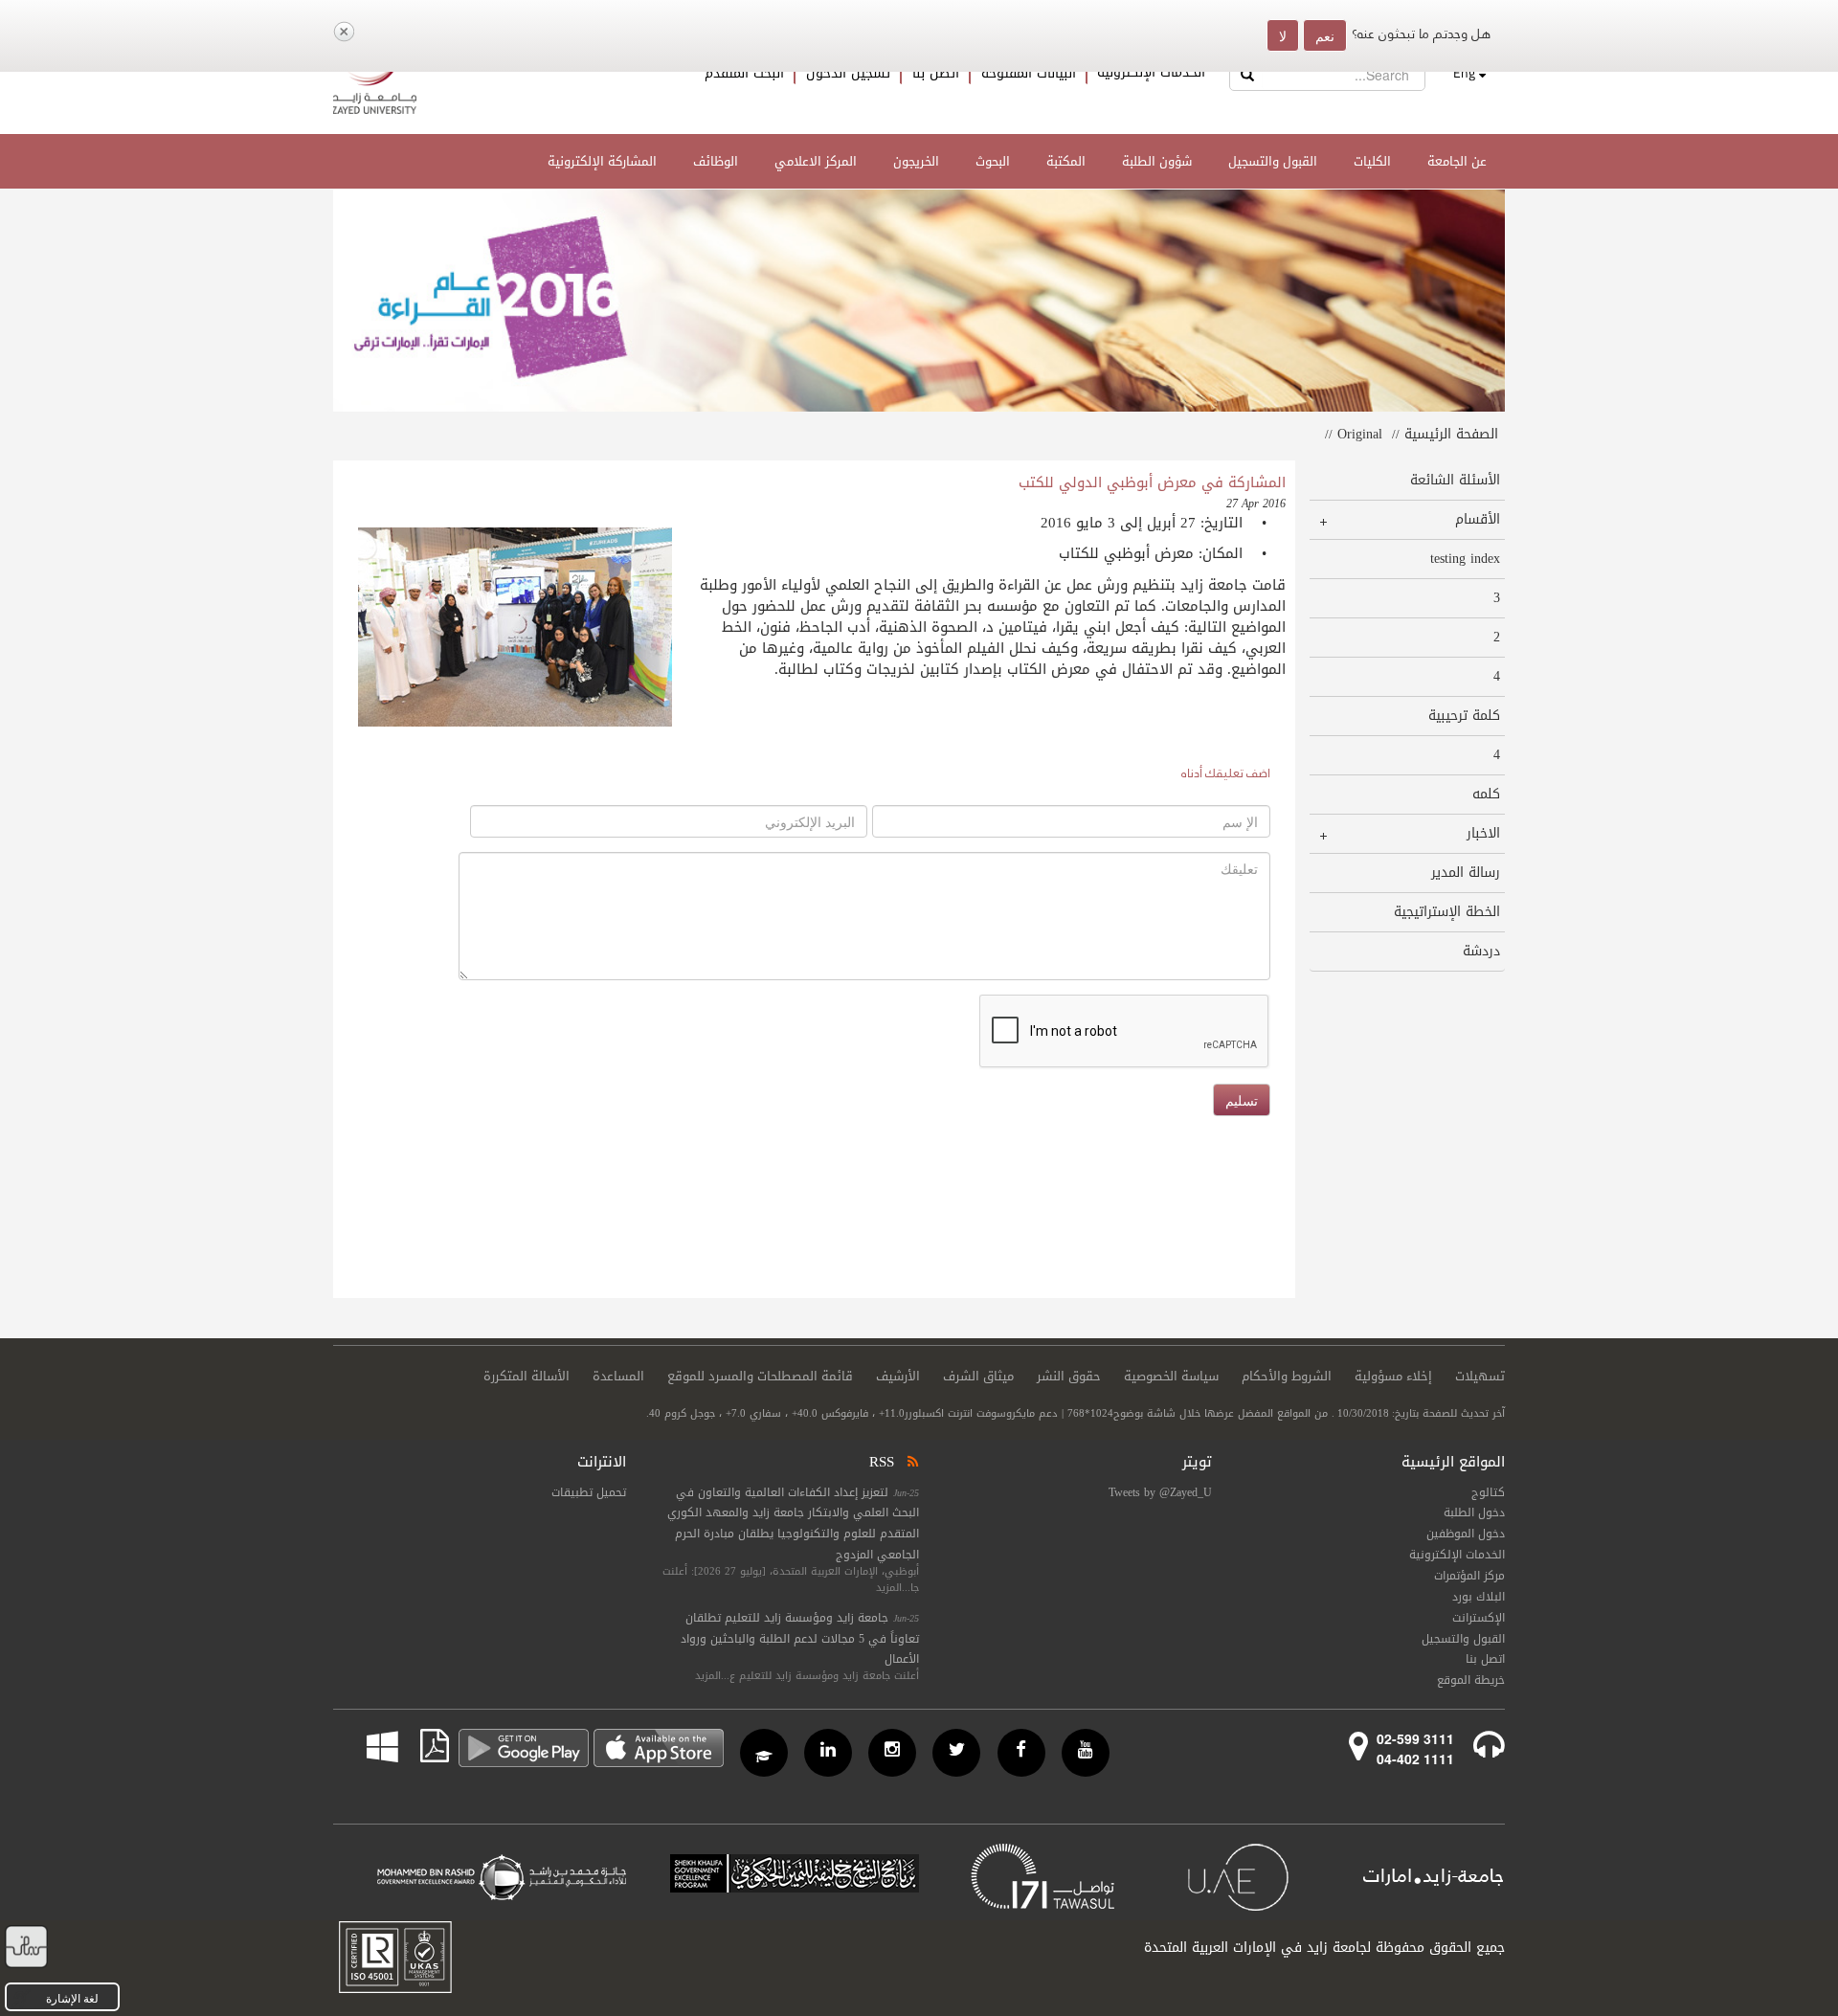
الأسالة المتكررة (527, 1377)
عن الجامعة (1457, 161)
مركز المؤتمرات (1469, 1576)
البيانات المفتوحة (1029, 74)
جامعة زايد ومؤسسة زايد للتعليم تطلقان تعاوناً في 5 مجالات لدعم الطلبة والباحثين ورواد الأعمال (800, 1639)
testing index (1465, 559)
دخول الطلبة (1474, 1512)
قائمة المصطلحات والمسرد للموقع (760, 1377)
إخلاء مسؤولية (1393, 1377)
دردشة (1481, 951)
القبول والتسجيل (1273, 161)
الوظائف (716, 161)
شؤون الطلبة (1157, 161)
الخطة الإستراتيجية (1446, 912)
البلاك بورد (1479, 1597)
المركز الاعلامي (816, 161)
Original (1360, 434)
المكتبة (1066, 161)
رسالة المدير (1465, 873)
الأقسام (1477, 519)
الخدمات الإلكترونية (1151, 73)
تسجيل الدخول (848, 74)
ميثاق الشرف (978, 1377)
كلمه (1486, 794)
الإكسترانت (1479, 1618)
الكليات (1372, 161)
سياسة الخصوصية (1171, 1377)
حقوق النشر (1069, 1377)
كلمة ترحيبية (1464, 716)
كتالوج (1488, 1492)
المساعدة (618, 1377)
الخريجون (916, 161)
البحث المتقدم (744, 74)
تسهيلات (1480, 1377)
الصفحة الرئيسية (1451, 434)
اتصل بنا (936, 74)
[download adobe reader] (424, 1746)
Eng (1464, 73)
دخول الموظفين (1466, 1534)
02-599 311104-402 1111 (1415, 1748)
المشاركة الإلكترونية (602, 161)
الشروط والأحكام (1287, 1377)
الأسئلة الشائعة (1455, 480)
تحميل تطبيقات (589, 1492)
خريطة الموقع (1471, 1680)
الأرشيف (898, 1377)
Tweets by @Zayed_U (1160, 1492)
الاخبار (1483, 833)
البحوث (993, 161)
